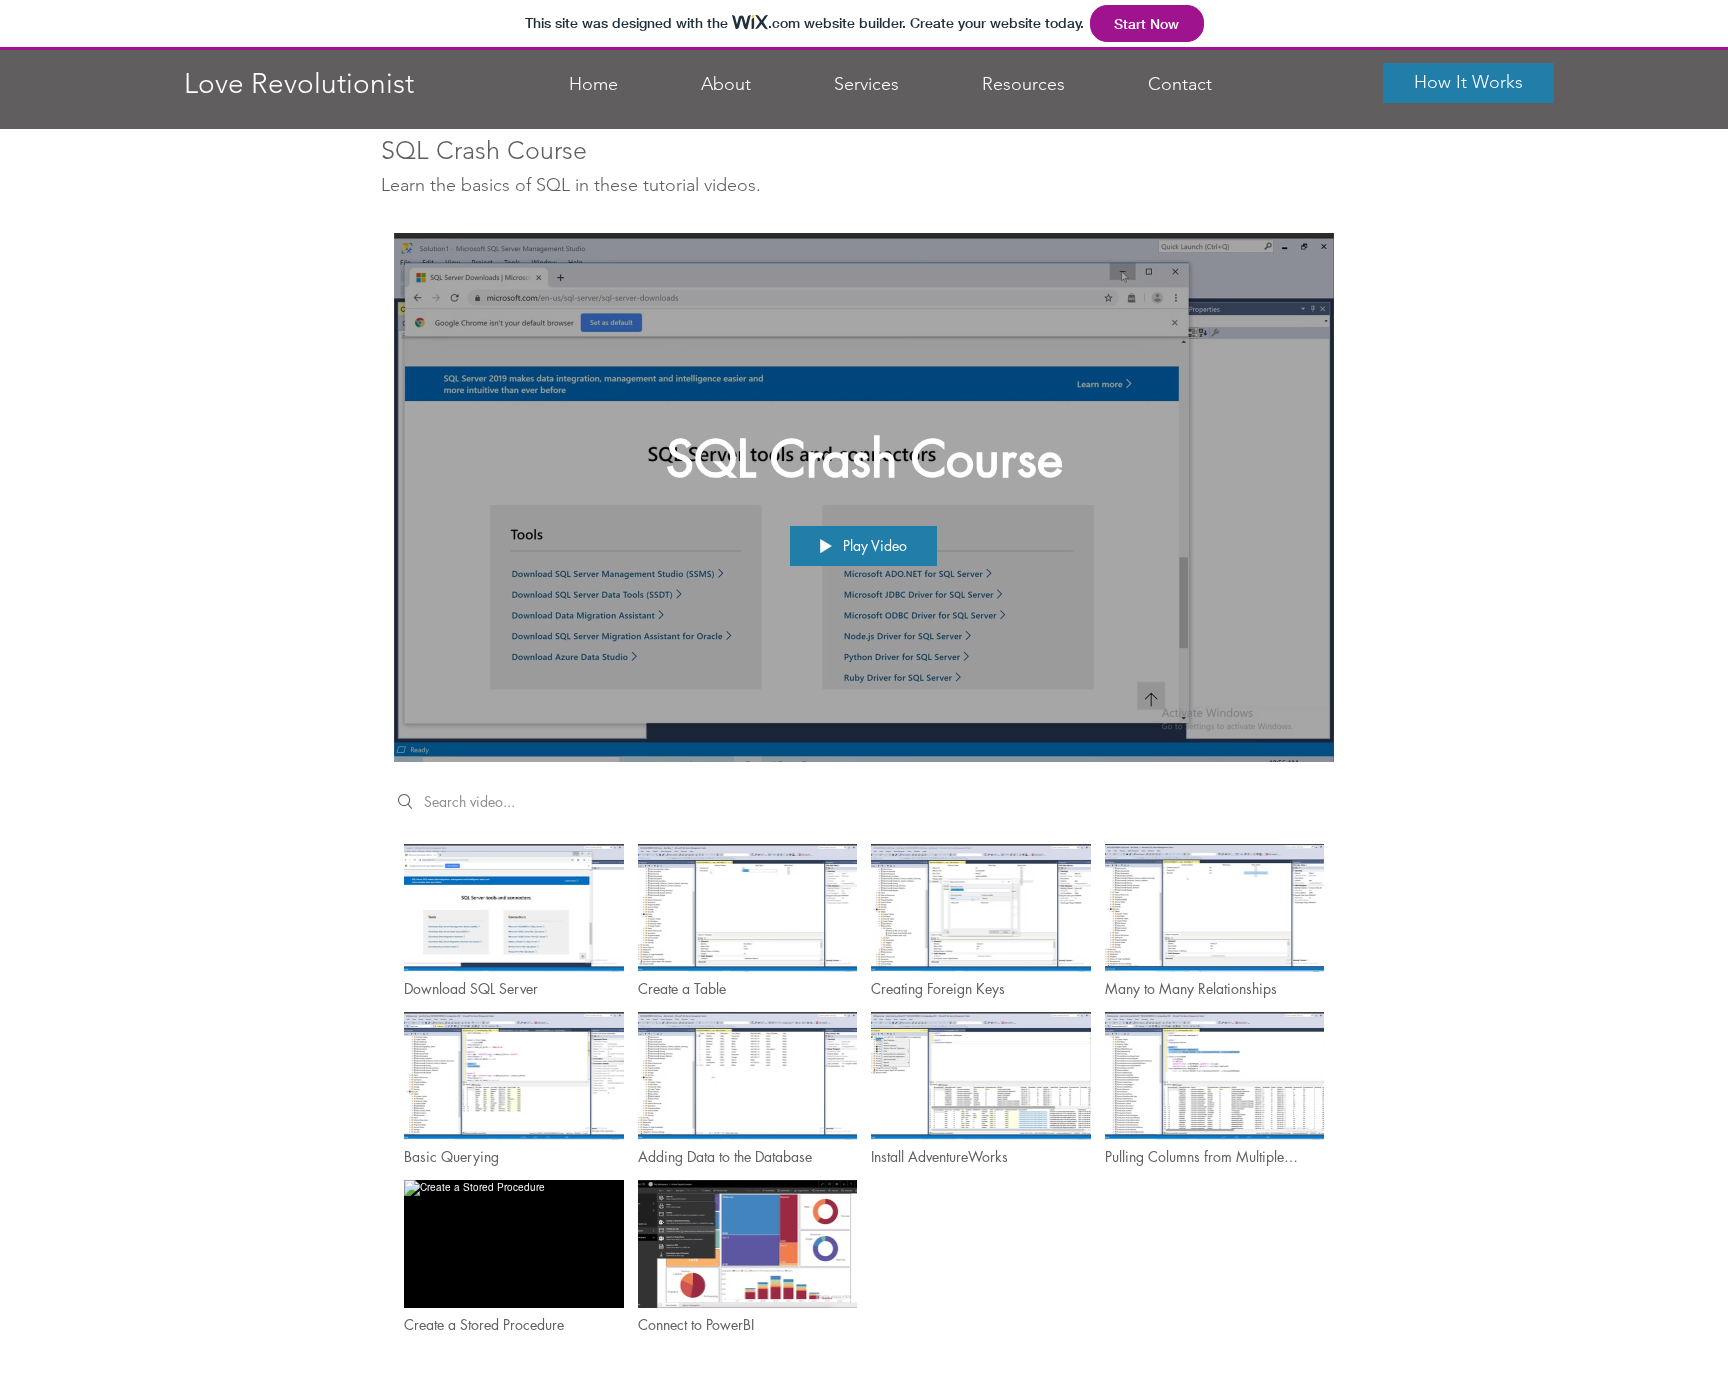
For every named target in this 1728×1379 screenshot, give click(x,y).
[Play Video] (513, 920)
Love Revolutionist (299, 83)
